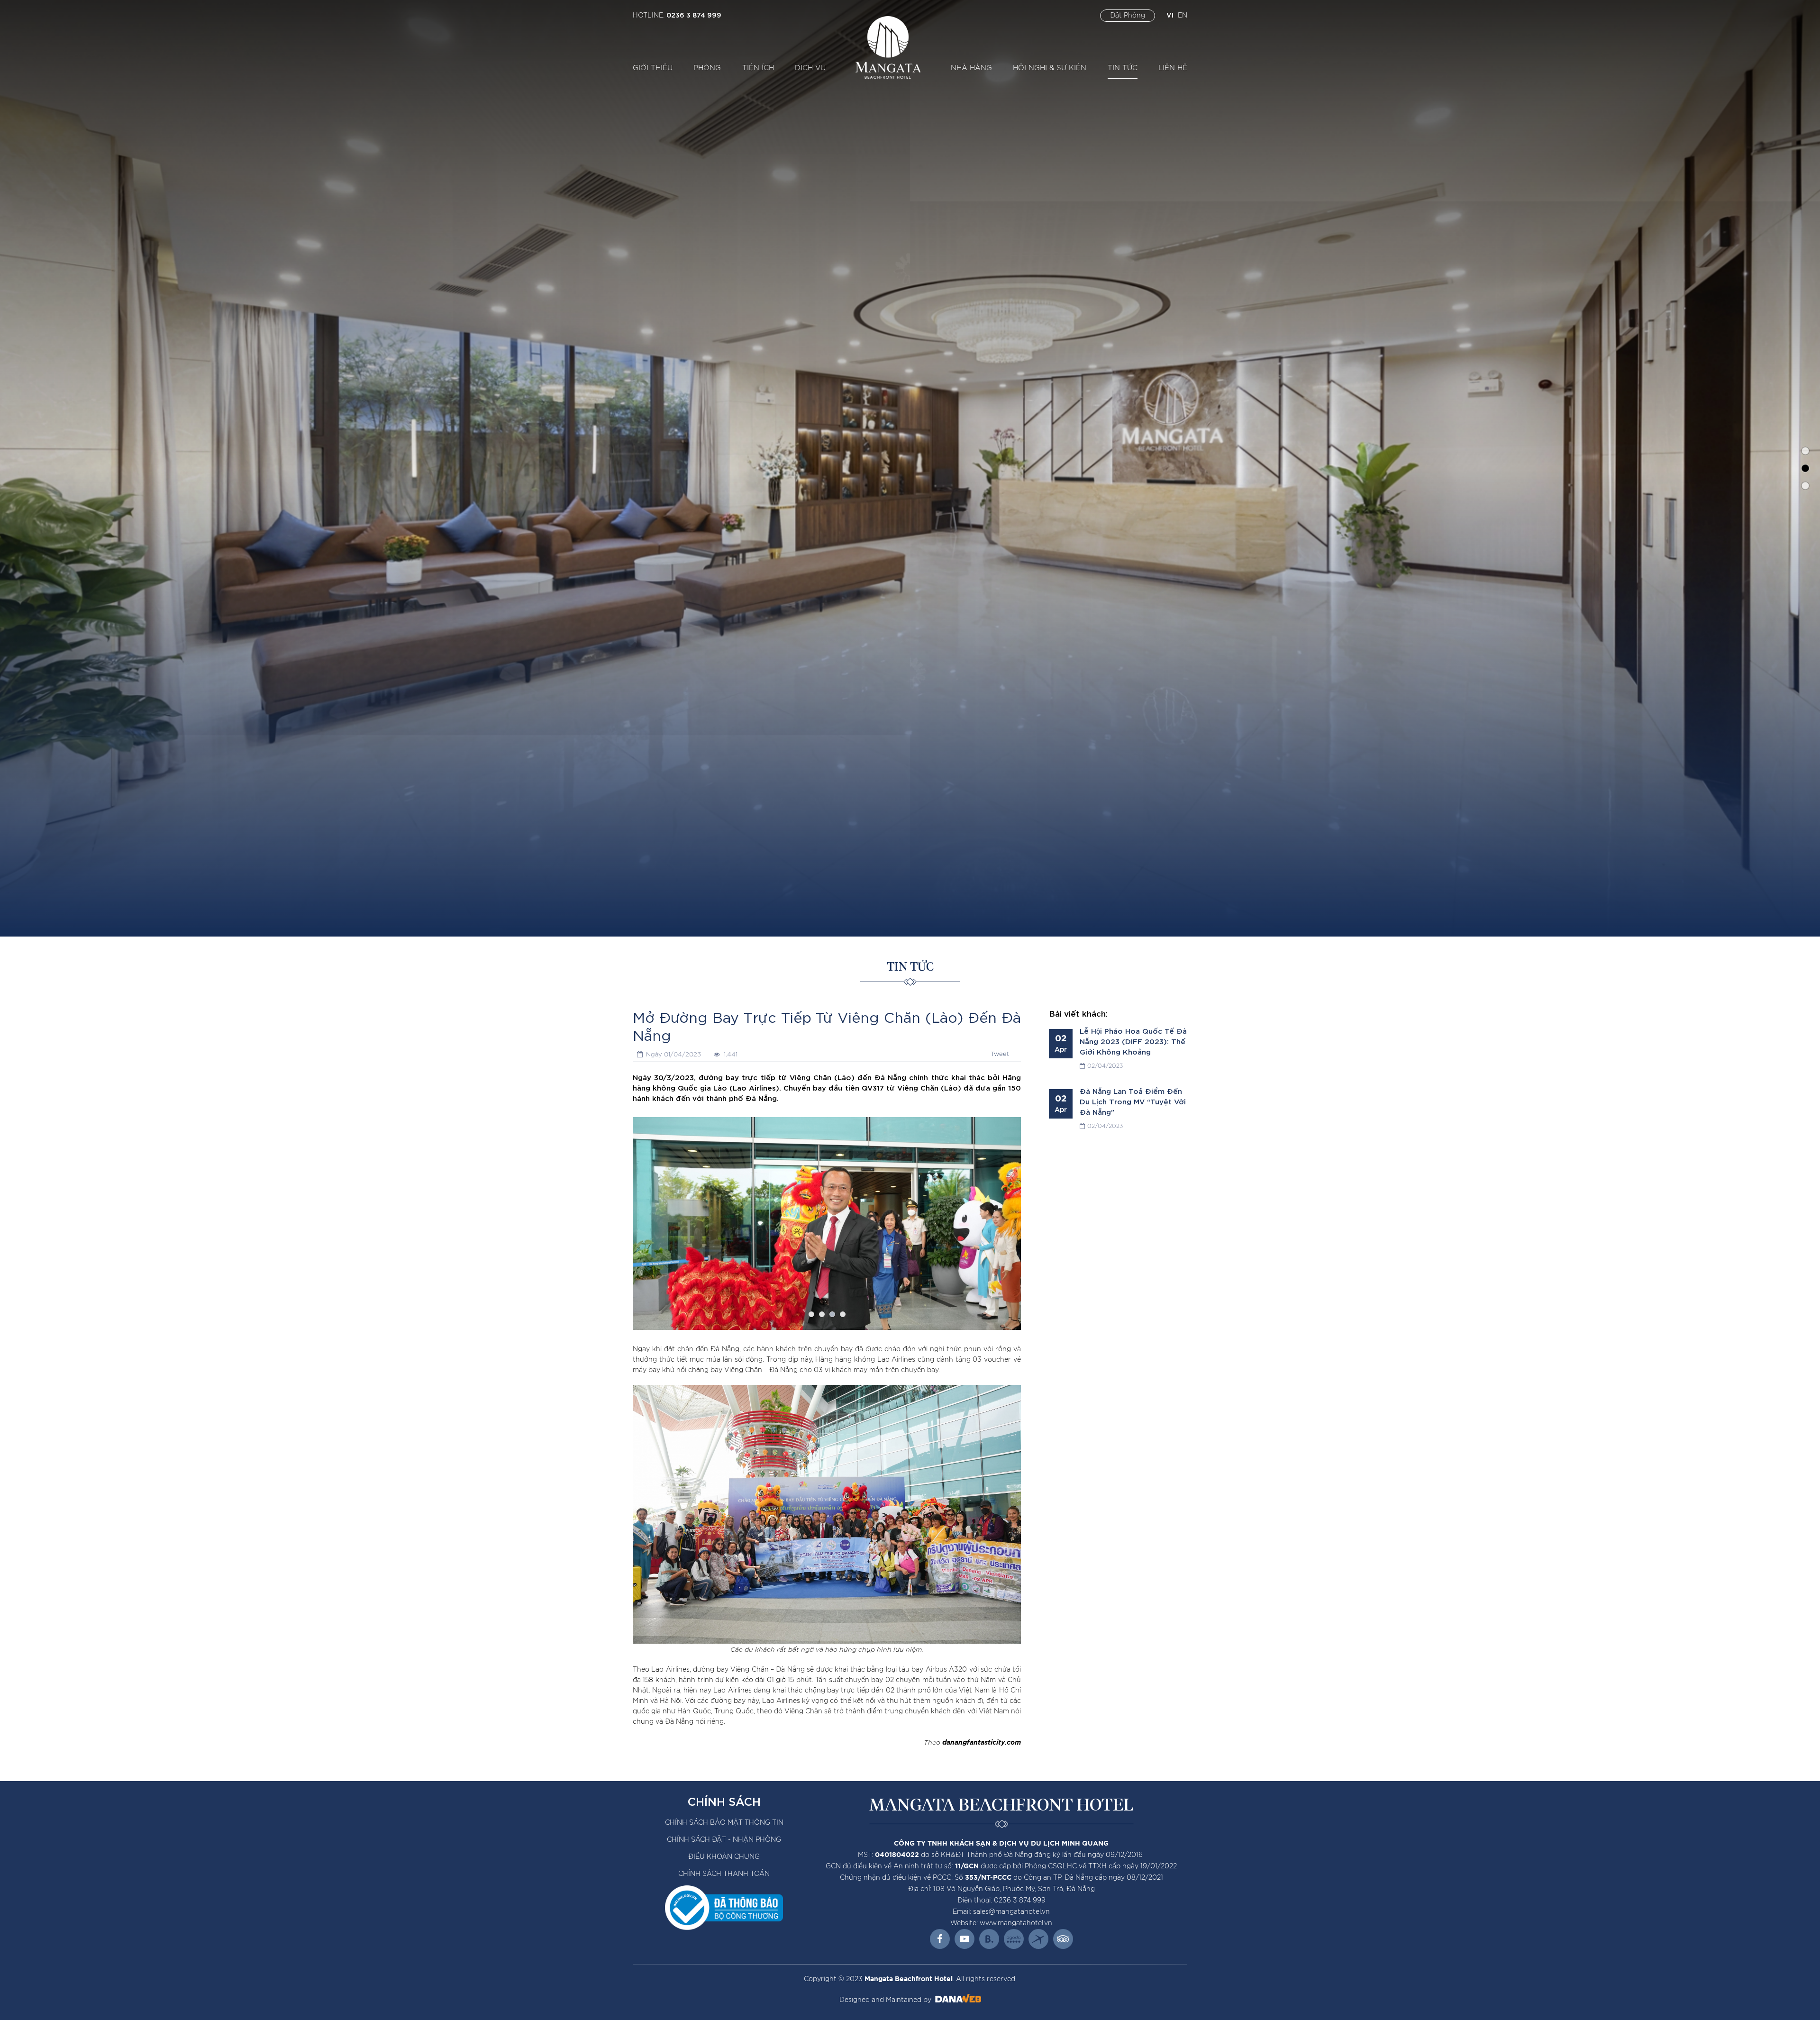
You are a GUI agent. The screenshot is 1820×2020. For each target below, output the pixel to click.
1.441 (729, 1055)
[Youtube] (965, 1939)
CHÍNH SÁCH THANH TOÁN (724, 1874)
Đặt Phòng (1128, 16)
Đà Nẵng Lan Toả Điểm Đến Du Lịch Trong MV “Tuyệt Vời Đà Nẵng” (1133, 1101)
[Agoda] (1014, 1939)
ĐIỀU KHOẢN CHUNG (724, 1857)
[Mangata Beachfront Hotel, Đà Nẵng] (888, 47)
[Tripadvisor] (1063, 1939)
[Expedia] (1038, 1939)
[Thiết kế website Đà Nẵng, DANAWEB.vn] (957, 2000)
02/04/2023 (1105, 1066)
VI (1170, 14)
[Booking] (989, 1939)
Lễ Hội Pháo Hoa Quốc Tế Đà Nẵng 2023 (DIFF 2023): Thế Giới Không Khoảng (1133, 1041)
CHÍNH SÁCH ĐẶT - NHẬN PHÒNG (724, 1840)
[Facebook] (940, 1939)
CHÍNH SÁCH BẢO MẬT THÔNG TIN (724, 1823)
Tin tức (910, 967)
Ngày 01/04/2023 (673, 1055)
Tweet (1000, 1054)
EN (1183, 16)
